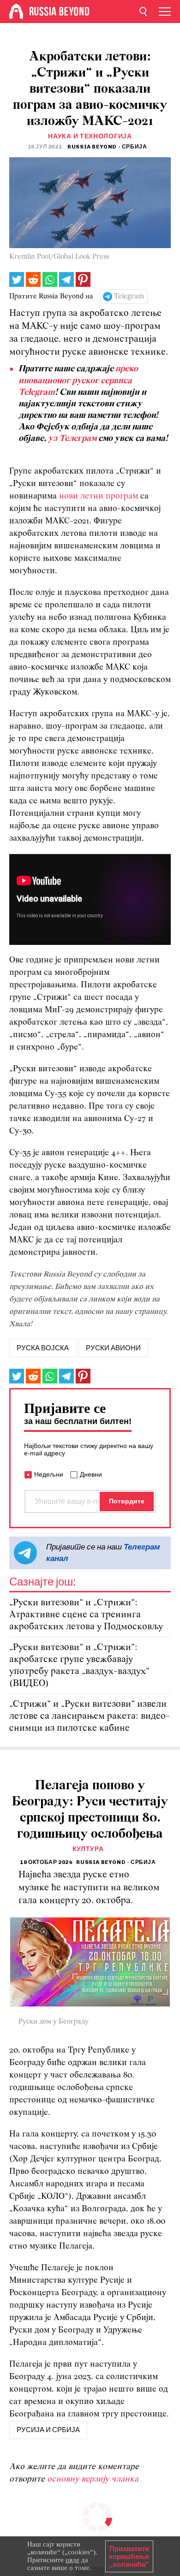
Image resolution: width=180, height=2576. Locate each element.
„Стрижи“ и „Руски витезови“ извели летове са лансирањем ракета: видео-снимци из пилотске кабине (90, 1716)
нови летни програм (100, 496)
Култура (88, 1849)
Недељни (49, 1474)
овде (72, 2560)
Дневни (91, 1474)
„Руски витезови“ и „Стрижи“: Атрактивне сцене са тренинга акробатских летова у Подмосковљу (86, 1615)
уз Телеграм (72, 439)
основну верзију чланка (93, 2479)
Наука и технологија (90, 136)
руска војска (43, 1348)
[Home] (16, 12)
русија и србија (48, 2430)
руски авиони (113, 1348)
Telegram (129, 297)
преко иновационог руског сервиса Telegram (78, 381)
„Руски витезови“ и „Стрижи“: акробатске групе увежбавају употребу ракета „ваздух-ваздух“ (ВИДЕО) (79, 1665)
